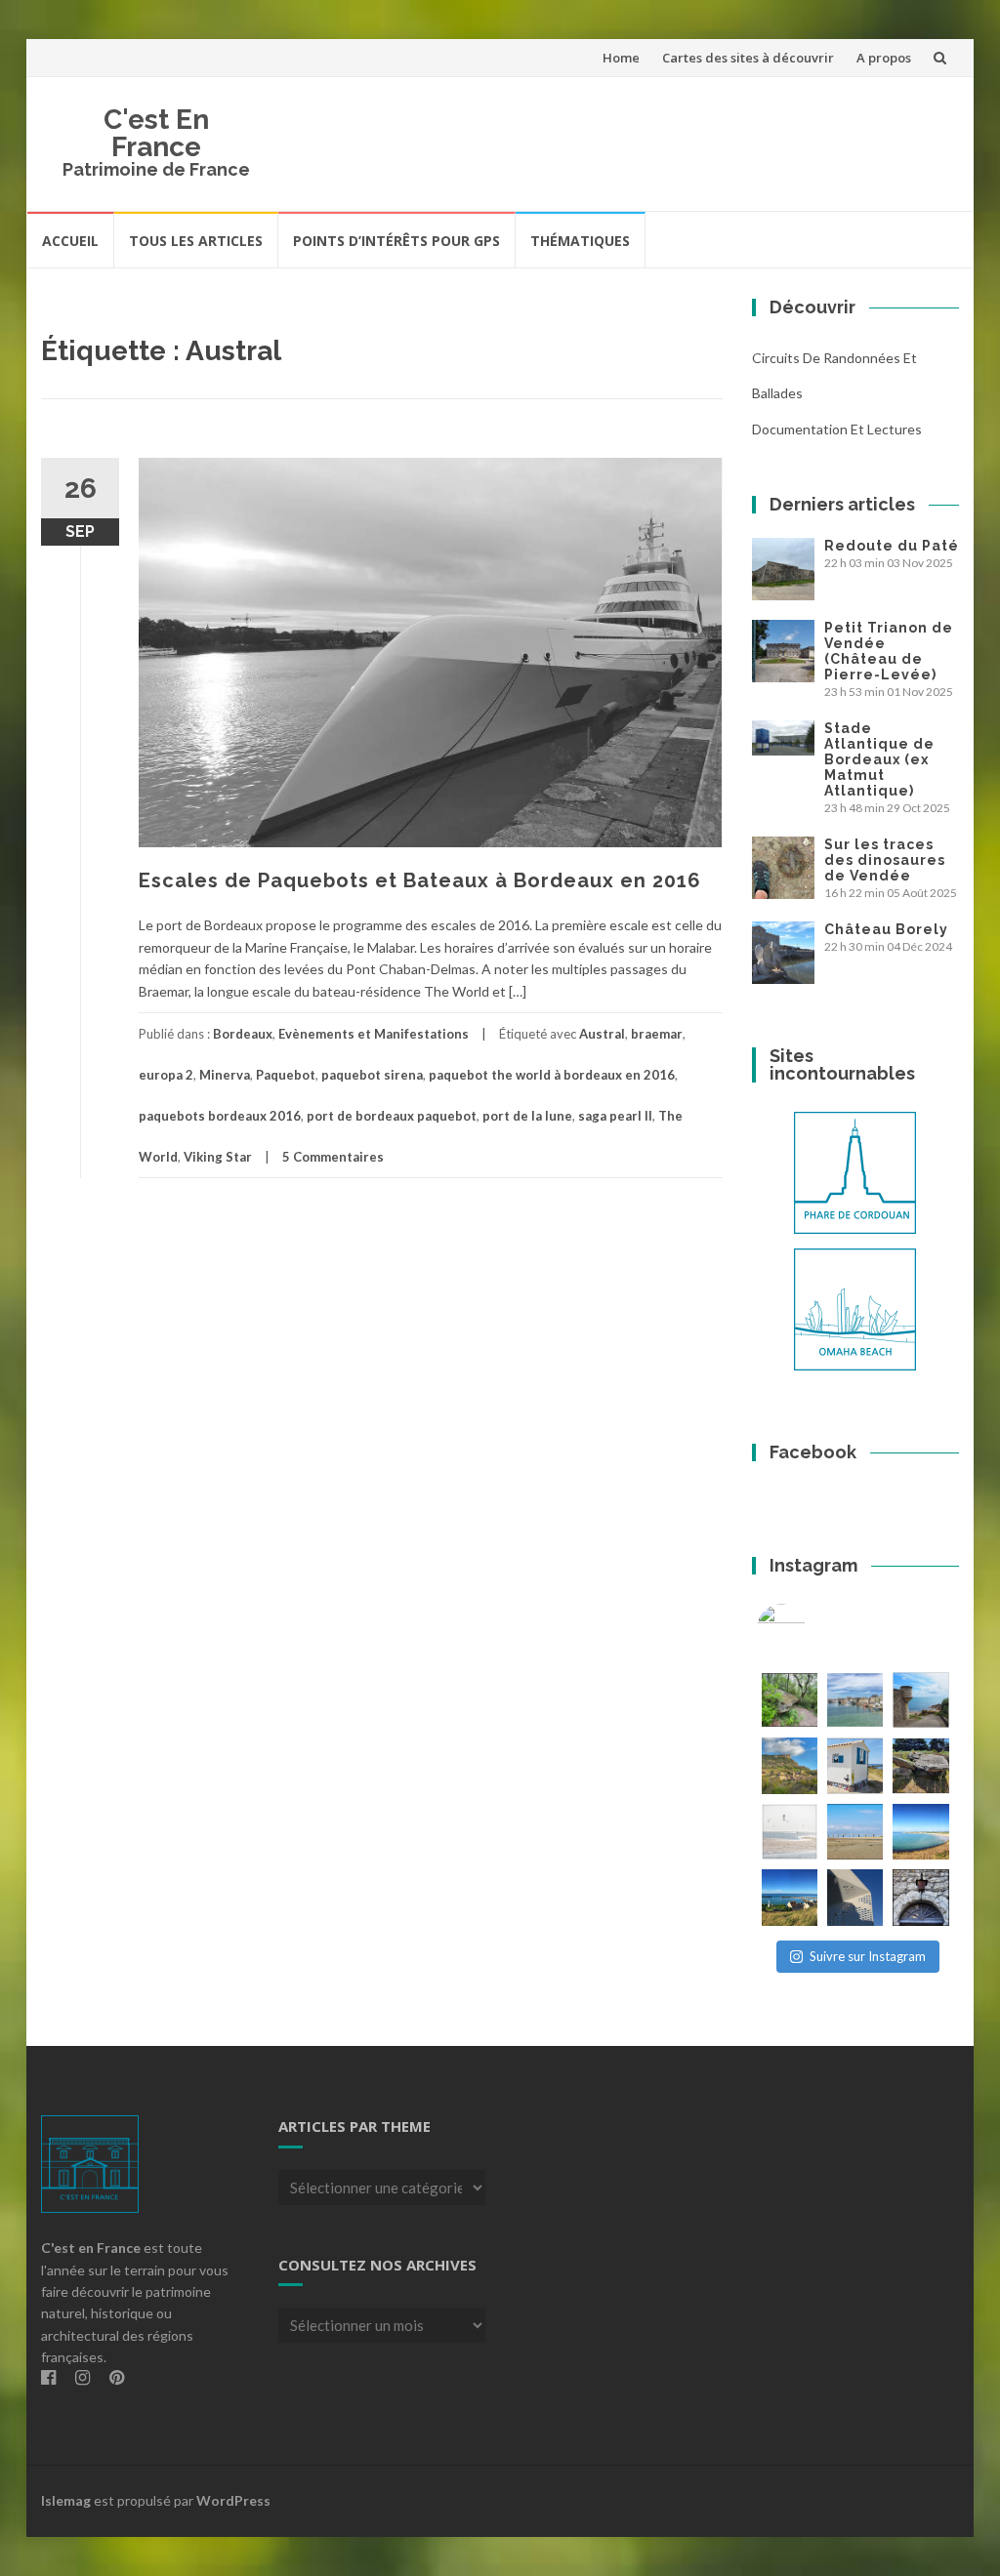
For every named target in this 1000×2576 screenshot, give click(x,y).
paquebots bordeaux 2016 (220, 1116)
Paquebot (286, 1075)
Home (621, 58)
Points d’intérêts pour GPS (396, 241)
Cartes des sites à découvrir (748, 58)
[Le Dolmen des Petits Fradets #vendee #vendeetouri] (920, 1765)
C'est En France (156, 133)
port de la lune (527, 1116)
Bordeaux (243, 1034)
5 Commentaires (333, 1157)
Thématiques (580, 241)
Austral (602, 1034)
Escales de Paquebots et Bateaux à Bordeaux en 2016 (420, 880)
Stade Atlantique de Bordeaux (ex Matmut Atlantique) (879, 759)
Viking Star (218, 1157)
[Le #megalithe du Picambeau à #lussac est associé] (790, 1700)
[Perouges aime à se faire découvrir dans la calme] (920, 1897)
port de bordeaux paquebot (392, 1116)
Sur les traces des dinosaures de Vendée (885, 860)
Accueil (70, 241)
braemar (657, 1034)
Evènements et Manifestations (374, 1034)
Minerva (225, 1075)
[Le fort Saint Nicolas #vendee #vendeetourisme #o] (920, 1700)
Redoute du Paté (892, 546)
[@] (811, 1628)
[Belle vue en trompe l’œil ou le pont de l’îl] (855, 1832)
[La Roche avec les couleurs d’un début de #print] (790, 1765)
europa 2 (166, 1075)
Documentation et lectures (837, 429)
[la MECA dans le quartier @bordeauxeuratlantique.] (855, 1897)
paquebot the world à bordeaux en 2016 (552, 1075)
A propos (884, 58)
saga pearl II (615, 1116)
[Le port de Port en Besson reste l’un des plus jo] (790, 1897)
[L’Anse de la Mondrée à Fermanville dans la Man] (920, 1832)
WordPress (233, 2500)
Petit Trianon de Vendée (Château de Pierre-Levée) (889, 651)
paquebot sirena (372, 1075)
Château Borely (886, 929)
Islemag (66, 2500)
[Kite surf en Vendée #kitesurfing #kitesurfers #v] (790, 1832)
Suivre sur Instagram (868, 1956)
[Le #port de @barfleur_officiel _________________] (855, 1700)
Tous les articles (196, 241)
